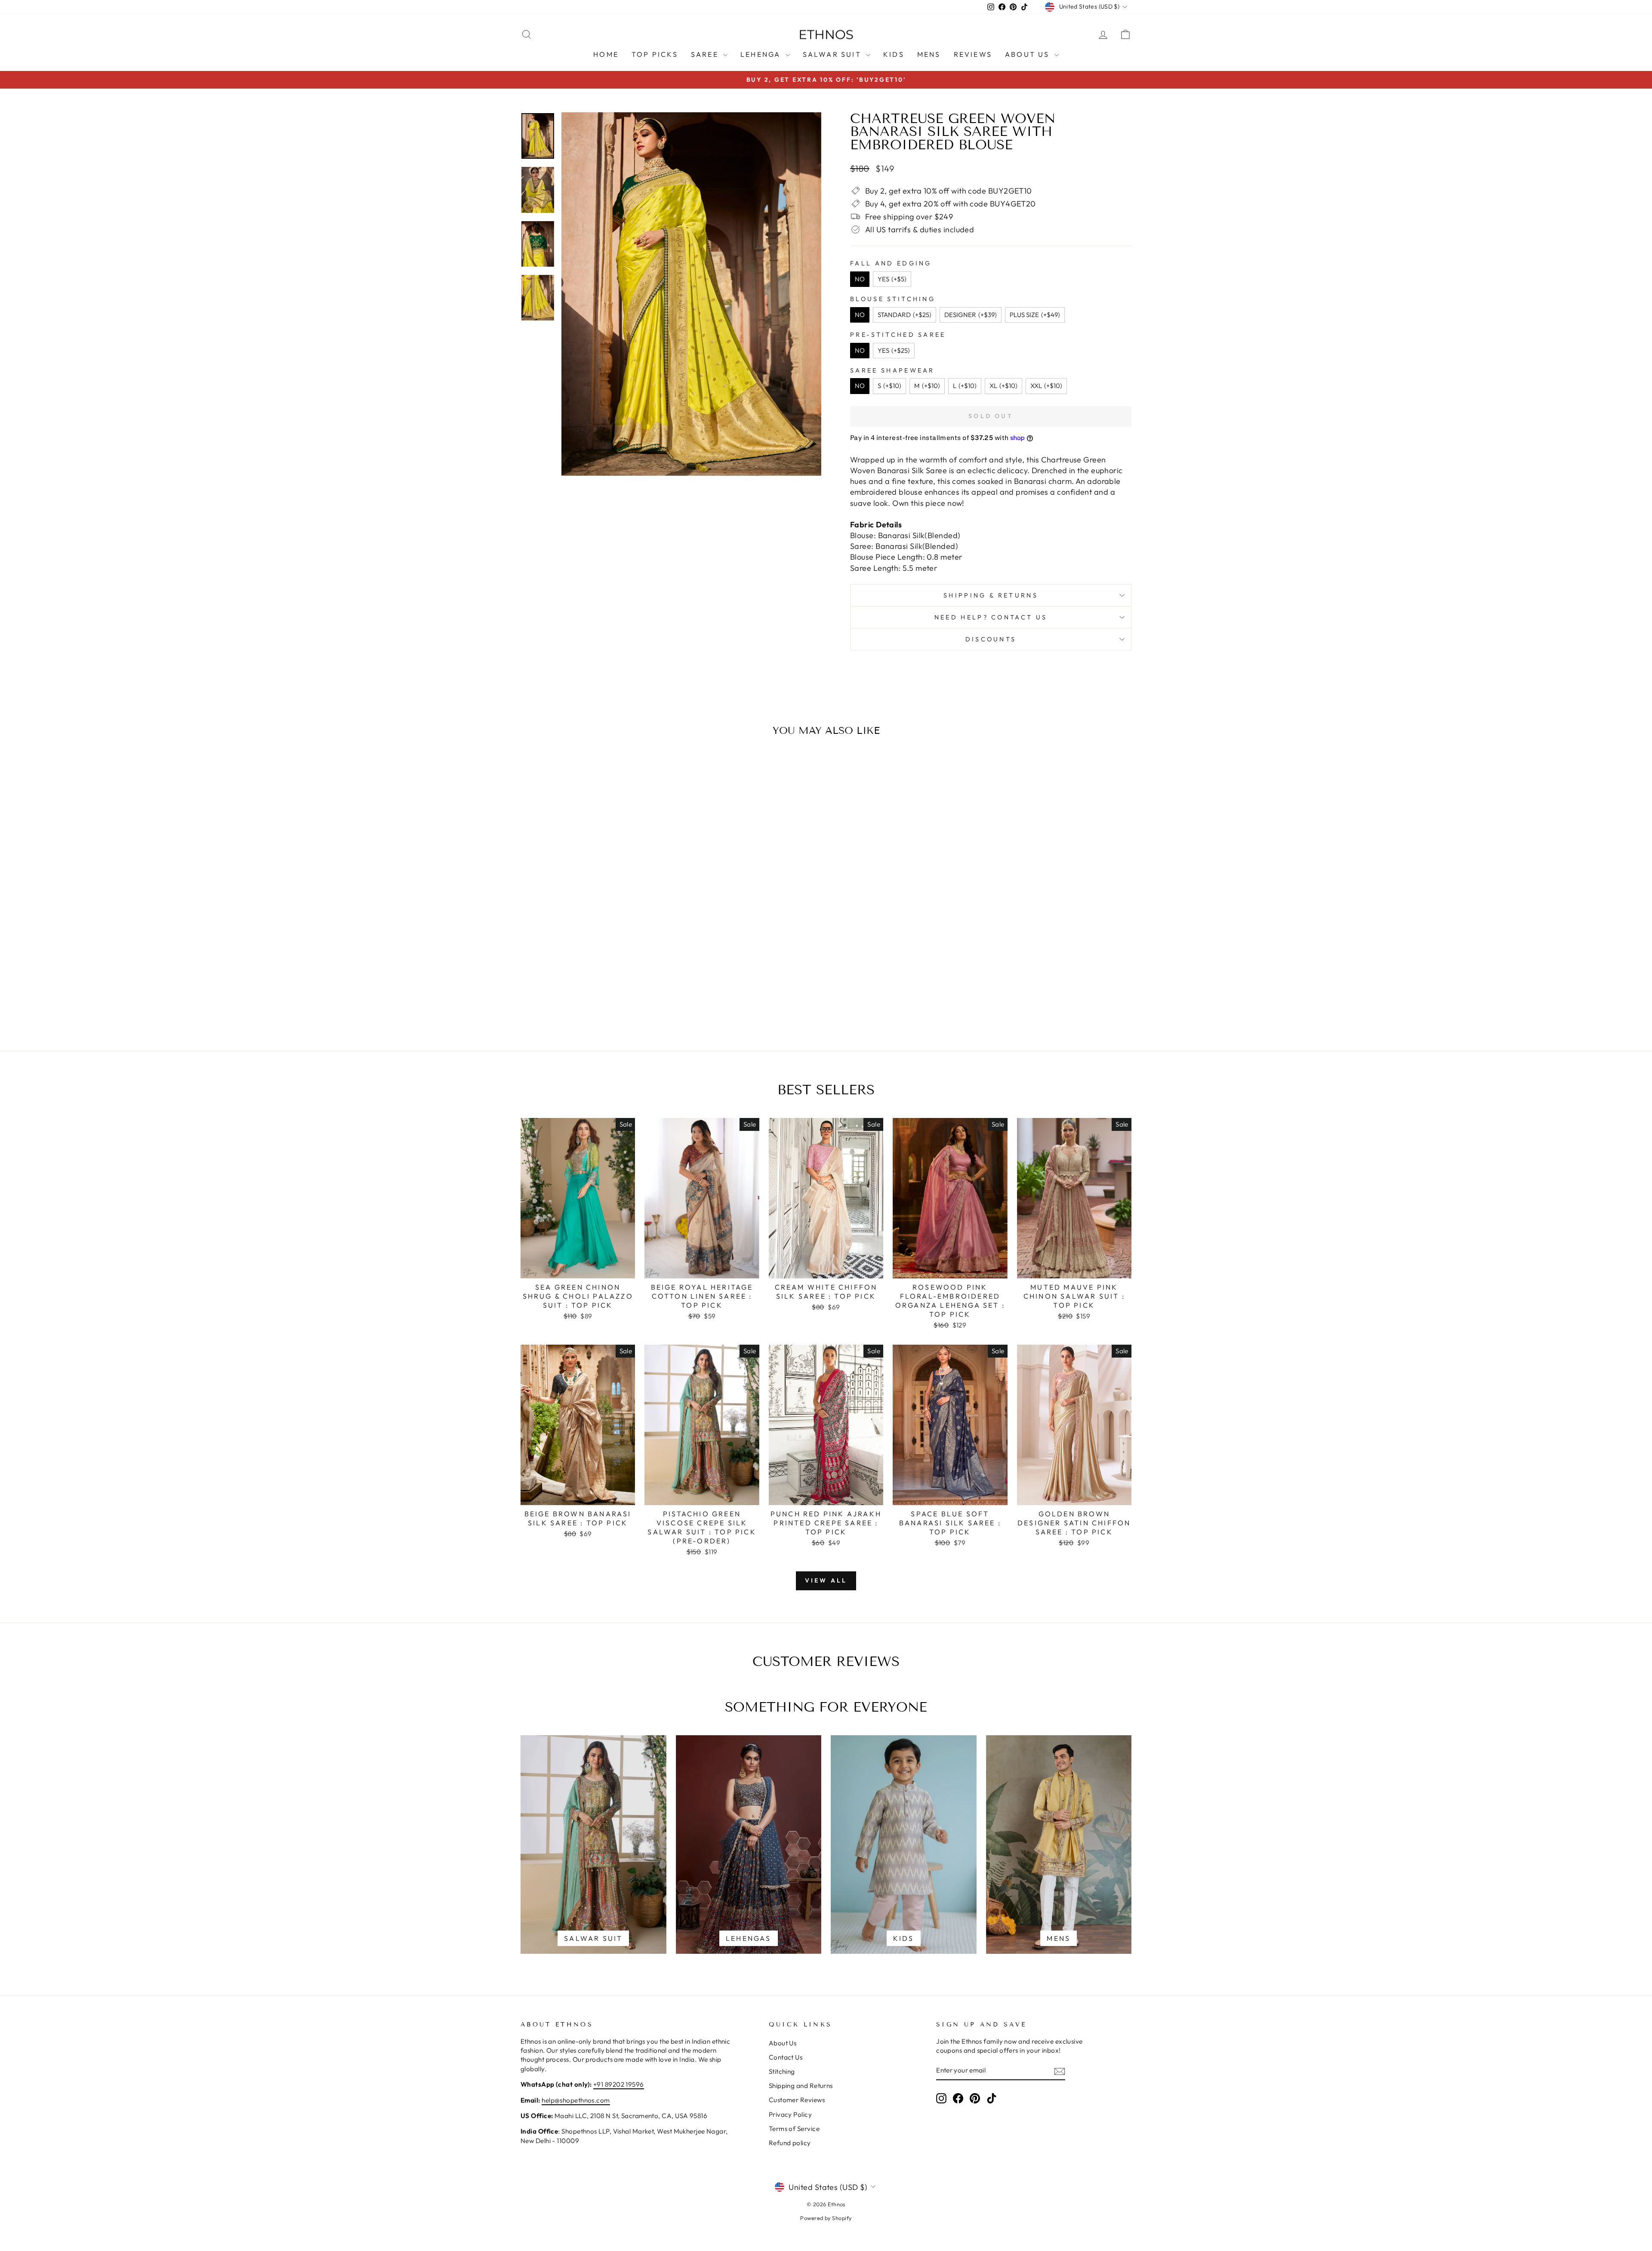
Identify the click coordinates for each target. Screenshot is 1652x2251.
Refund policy (790, 2143)
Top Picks (655, 54)
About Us (1029, 54)
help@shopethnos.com (576, 2100)
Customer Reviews (797, 2100)
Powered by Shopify (826, 2218)
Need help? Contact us (991, 617)
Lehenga (762, 54)
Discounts (991, 639)
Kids (894, 54)
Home (606, 54)
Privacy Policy (790, 2114)
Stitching (782, 2071)
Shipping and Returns (801, 2086)
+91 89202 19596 (619, 2084)
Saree (706, 54)
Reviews (973, 54)
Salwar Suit (833, 54)
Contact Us (786, 2057)
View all (826, 1580)
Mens (929, 54)
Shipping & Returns (991, 595)
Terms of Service (794, 2129)
